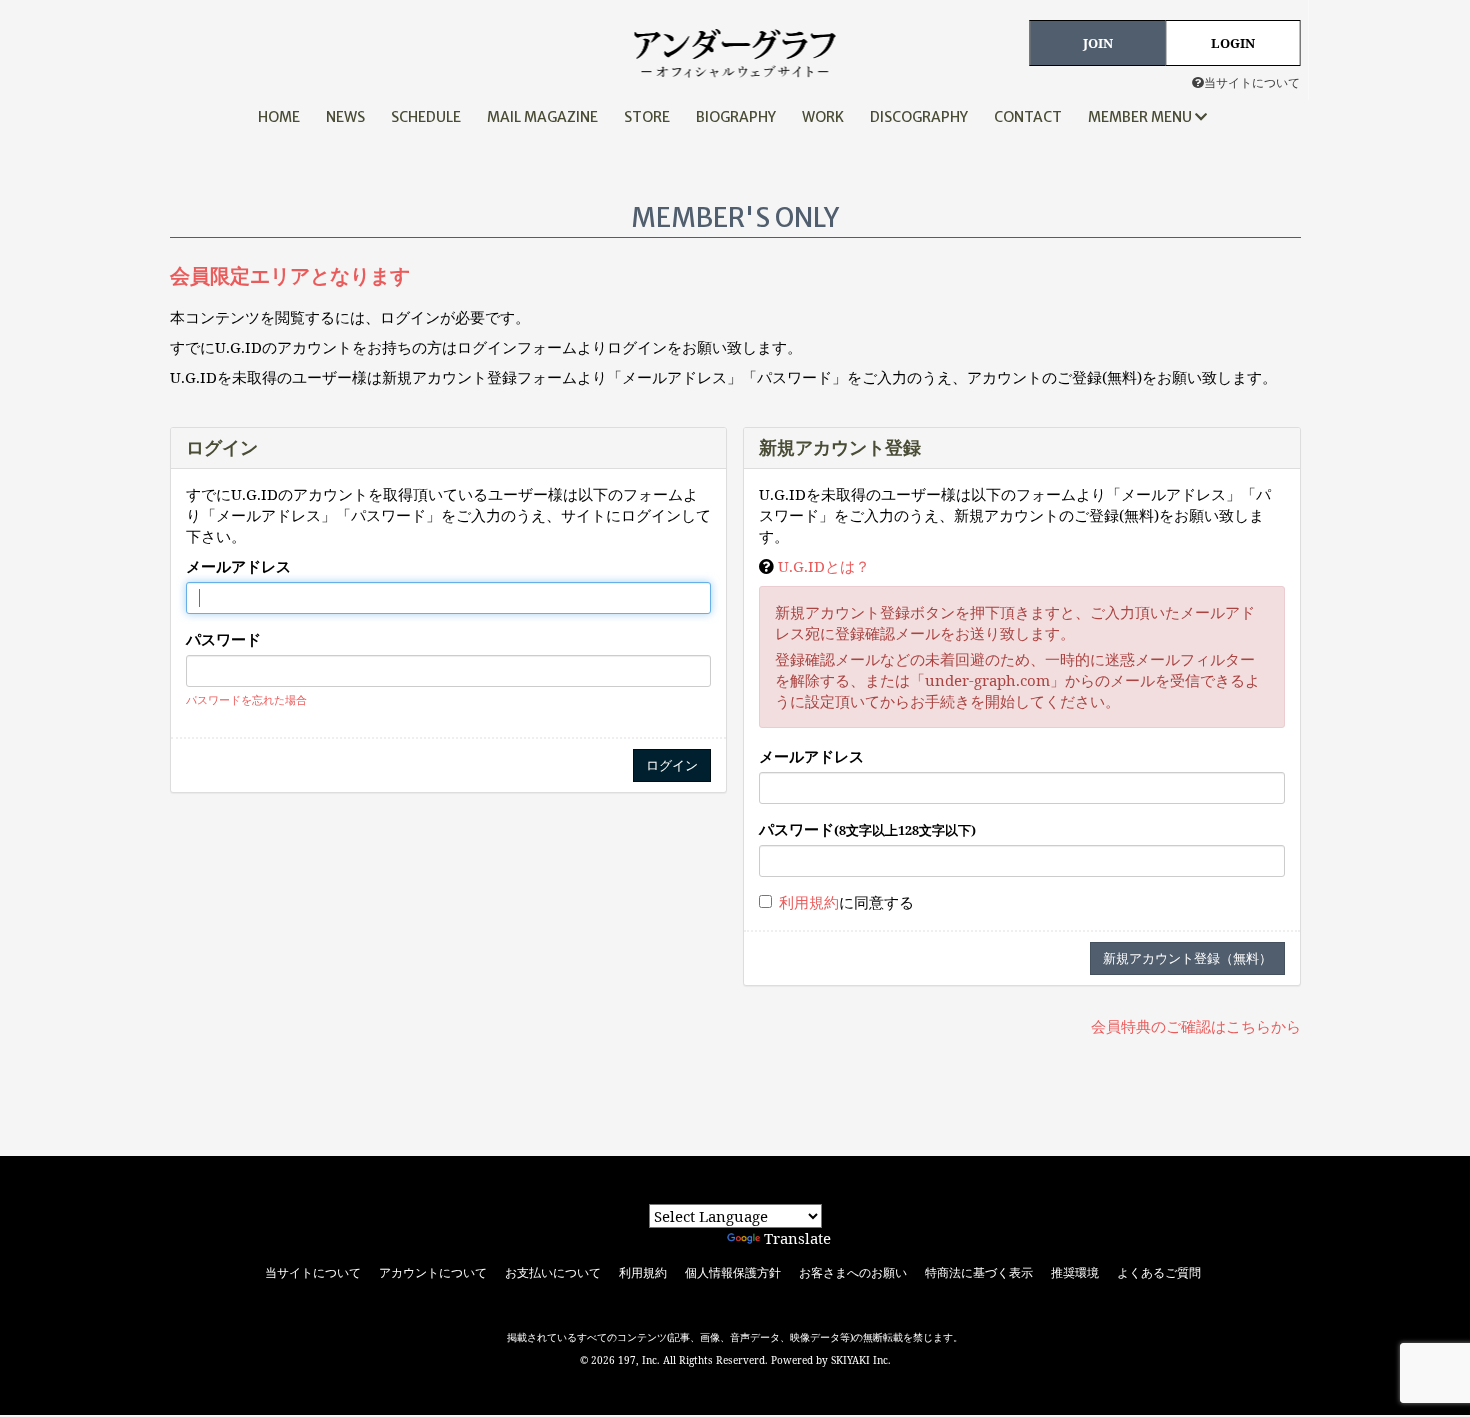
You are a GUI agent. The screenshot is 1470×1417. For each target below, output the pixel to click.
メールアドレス (238, 566)
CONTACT (1028, 117)
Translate (797, 1238)
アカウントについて (433, 1273)
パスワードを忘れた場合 (246, 699)
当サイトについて (1252, 82)
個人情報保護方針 (733, 1273)
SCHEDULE (426, 117)
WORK (823, 117)
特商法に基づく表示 (979, 1273)
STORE (647, 117)
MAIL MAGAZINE (542, 117)
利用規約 (809, 902)
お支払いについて (553, 1273)
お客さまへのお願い (853, 1273)
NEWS (345, 117)
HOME (279, 117)
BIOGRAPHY (736, 117)
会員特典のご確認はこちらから (1196, 1026)
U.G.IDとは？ (824, 566)
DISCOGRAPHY (919, 117)
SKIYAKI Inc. (861, 1360)
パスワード (223, 639)
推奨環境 (1075, 1273)
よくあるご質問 (1159, 1273)
